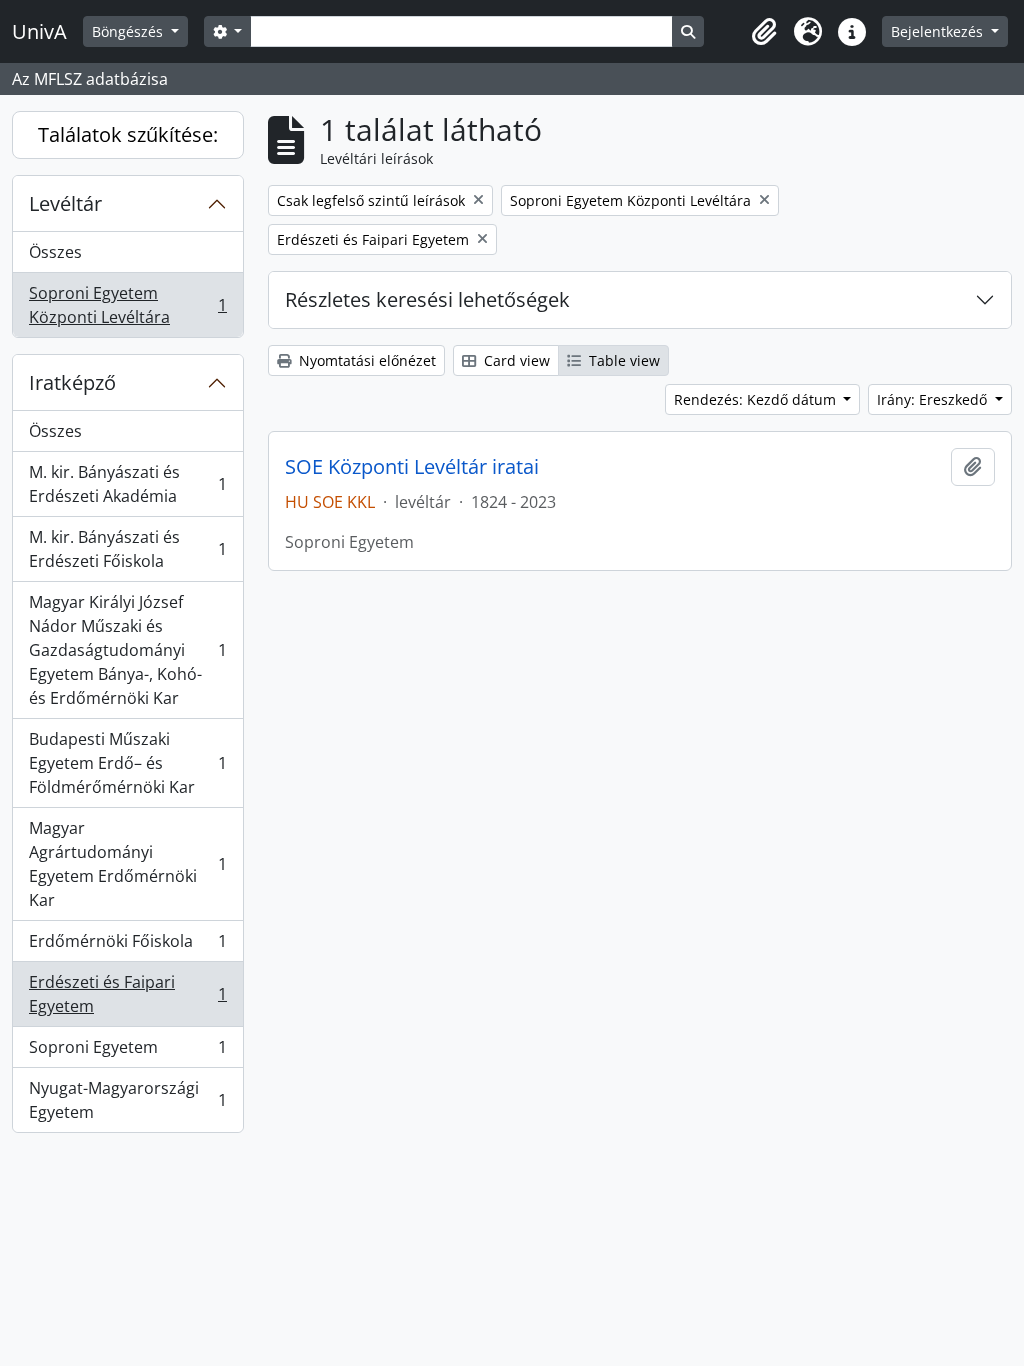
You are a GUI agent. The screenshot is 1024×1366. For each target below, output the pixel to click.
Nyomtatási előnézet (365, 360)
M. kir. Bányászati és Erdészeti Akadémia (127, 484)
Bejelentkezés (939, 31)
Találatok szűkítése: (128, 134)
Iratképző (72, 382)
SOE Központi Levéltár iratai (412, 467)
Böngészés (129, 31)
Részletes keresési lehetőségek (427, 299)
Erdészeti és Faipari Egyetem (127, 994)
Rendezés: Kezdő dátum (757, 399)
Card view (515, 360)
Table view (622, 360)
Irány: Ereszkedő (934, 399)
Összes (55, 252)
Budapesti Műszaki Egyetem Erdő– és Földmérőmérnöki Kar (127, 763)
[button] (764, 32)
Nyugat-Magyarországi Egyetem (127, 1100)
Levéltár (65, 203)
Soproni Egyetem (127, 1052)
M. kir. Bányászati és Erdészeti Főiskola (127, 549)
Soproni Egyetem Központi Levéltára (127, 305)
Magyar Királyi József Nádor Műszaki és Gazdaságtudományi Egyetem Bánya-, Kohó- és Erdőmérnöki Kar (127, 650)
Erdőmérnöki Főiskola (127, 946)
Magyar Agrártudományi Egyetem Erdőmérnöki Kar (127, 864)
